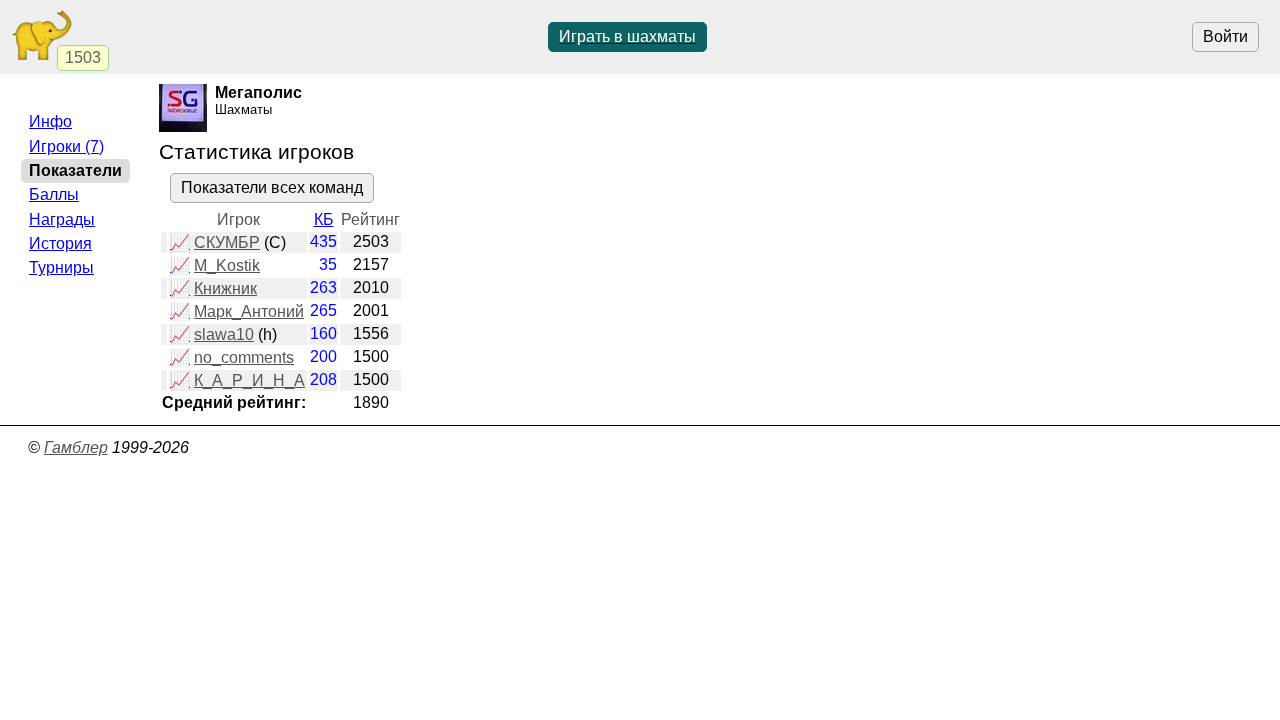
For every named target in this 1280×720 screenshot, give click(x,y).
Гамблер (76, 447)
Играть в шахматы (627, 36)
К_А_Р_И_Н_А (249, 380)
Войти (1225, 36)
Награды (62, 219)
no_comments (244, 357)
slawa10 (224, 334)
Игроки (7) (66, 146)
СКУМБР (227, 242)
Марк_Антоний (249, 311)
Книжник (225, 288)
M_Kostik (227, 265)
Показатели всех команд (272, 187)
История (60, 243)
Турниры (61, 267)
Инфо (50, 121)
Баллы (54, 194)
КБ (324, 219)
